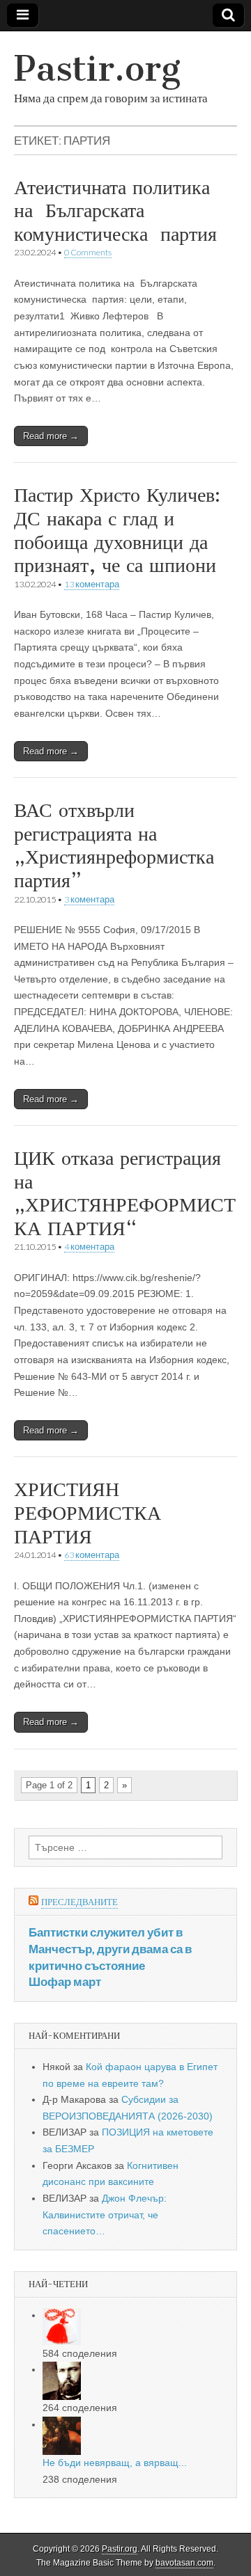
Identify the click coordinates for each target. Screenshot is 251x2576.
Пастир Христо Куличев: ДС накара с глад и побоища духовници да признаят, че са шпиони (117, 530)
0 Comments (88, 252)
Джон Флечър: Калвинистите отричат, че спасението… (105, 2215)
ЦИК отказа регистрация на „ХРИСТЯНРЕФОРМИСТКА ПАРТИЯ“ (125, 1193)
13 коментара (92, 584)
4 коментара (89, 1247)
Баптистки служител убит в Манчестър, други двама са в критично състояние (110, 1948)
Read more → (51, 436)
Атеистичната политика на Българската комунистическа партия (115, 210)
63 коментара (92, 1555)
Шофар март (65, 1981)
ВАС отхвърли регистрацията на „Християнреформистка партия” (114, 845)
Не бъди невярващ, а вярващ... (115, 2463)
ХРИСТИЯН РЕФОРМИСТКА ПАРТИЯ (88, 1512)
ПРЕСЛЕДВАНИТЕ (79, 1902)
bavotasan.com (184, 2563)
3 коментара (89, 899)
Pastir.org (97, 69)
